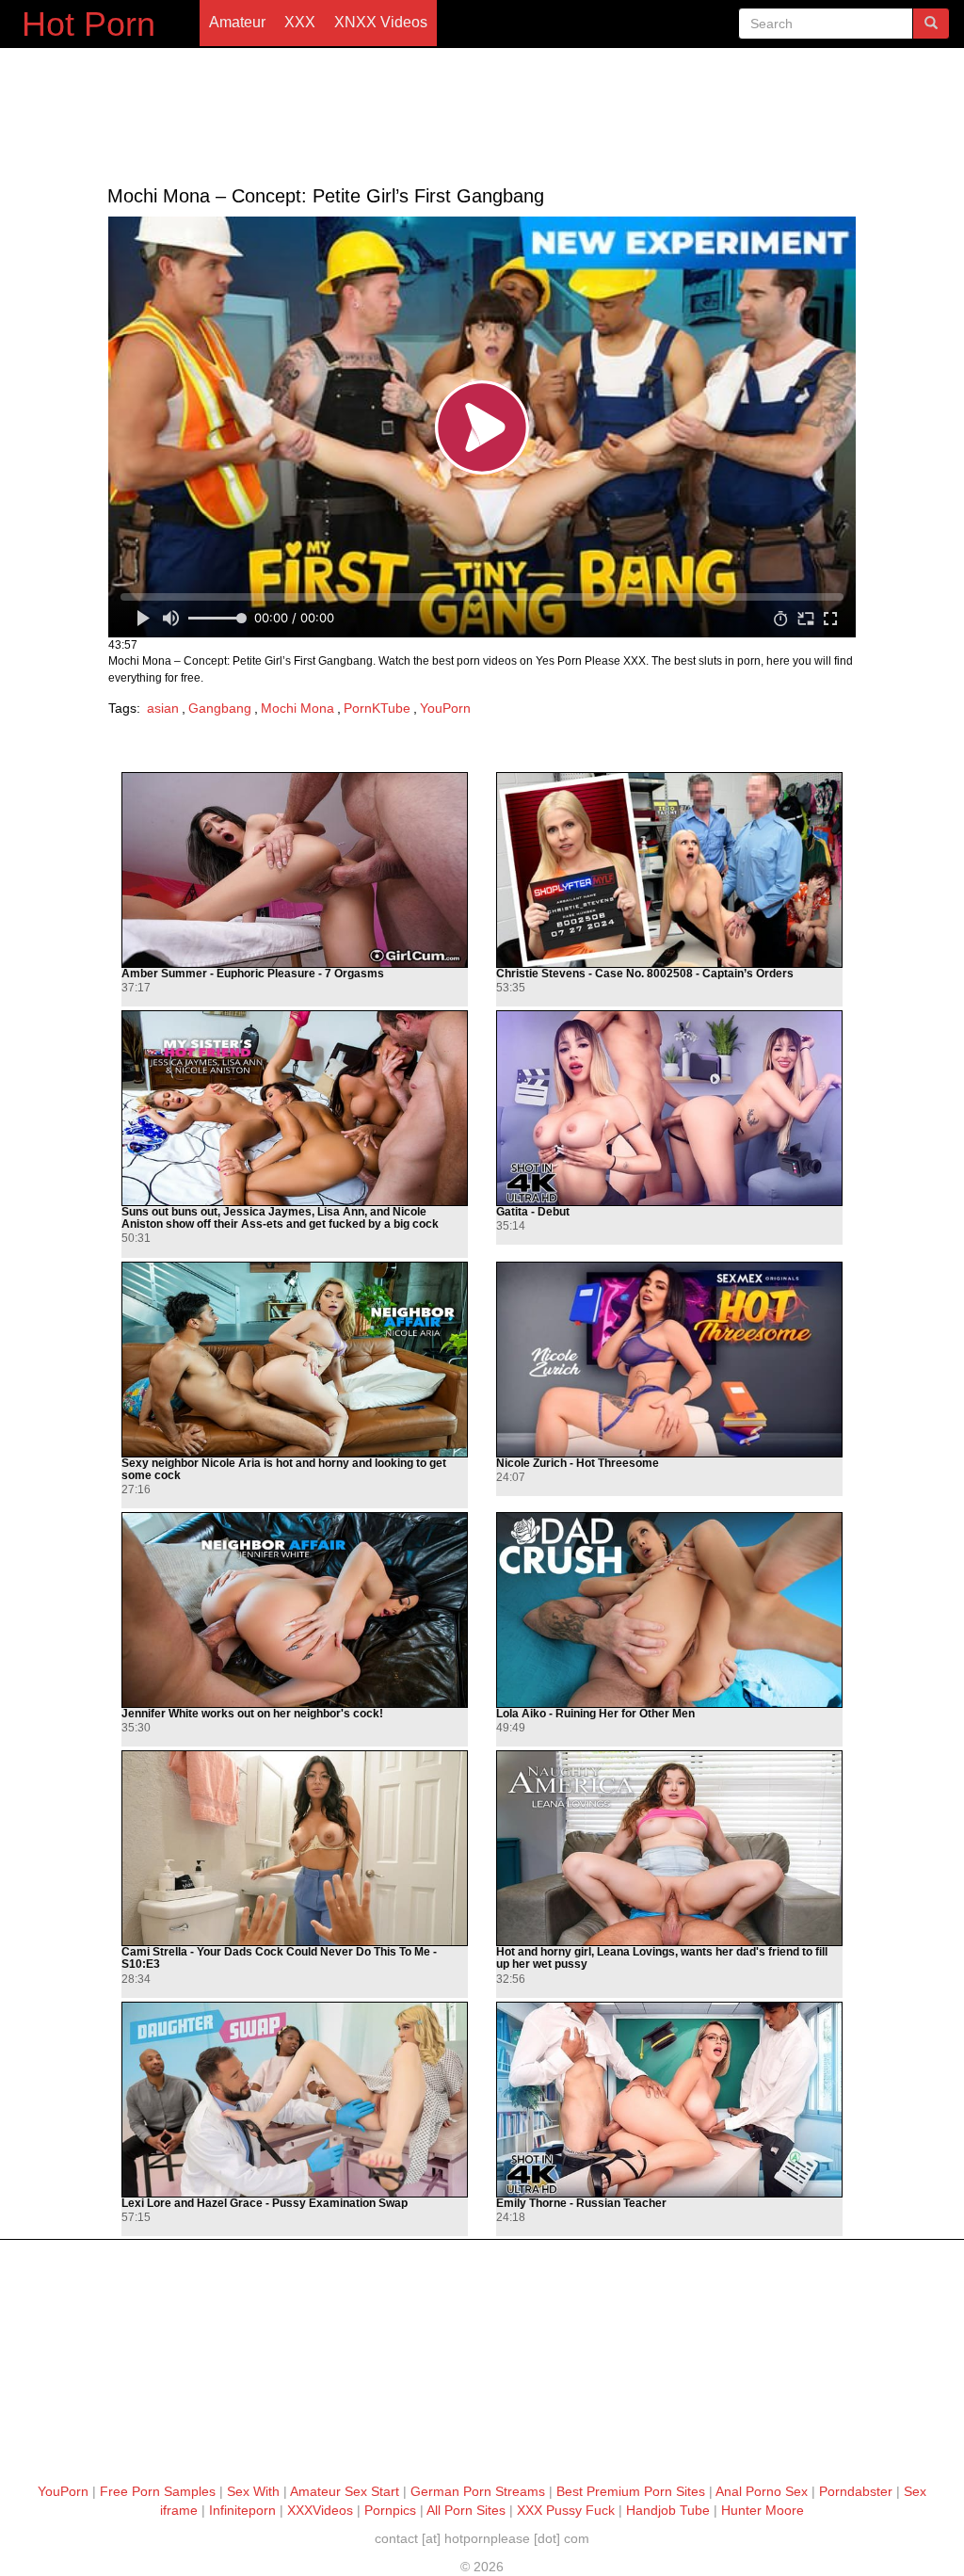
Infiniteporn (242, 2510)
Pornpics (390, 2510)
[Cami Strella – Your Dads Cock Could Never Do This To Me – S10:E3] (295, 1848)
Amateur (237, 22)
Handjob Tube (668, 2510)
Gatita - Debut (533, 1212)
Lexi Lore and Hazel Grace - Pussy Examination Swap (265, 2204)
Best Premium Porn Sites (631, 2491)
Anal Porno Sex (762, 2491)
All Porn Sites (466, 2510)
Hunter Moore (763, 2510)
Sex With (253, 2491)
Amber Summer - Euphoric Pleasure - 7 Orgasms (253, 974)
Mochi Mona (297, 708)
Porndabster (856, 2491)
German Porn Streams (478, 2491)
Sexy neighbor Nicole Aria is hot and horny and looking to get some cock (284, 1470)
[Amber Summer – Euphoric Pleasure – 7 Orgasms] (295, 870)
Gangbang (220, 708)
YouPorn (445, 708)
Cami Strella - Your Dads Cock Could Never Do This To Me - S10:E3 (279, 1958)
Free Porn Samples (158, 2491)
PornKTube (377, 708)
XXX (300, 22)
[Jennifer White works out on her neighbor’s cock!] (295, 1610)
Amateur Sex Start (345, 2491)
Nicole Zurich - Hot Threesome (578, 1464)
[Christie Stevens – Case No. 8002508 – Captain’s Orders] (669, 870)
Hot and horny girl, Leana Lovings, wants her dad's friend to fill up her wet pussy (662, 1958)
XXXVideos (320, 2510)
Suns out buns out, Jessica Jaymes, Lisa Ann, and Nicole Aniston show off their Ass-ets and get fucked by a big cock (280, 1218)
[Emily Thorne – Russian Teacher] (669, 2100)
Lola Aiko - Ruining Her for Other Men (595, 1714)
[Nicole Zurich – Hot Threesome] (669, 1360)
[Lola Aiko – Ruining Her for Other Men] (669, 1610)
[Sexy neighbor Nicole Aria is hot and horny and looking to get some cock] (295, 1360)
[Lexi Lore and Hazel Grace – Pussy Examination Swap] (295, 2100)
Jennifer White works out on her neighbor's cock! (252, 1714)
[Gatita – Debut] (669, 1108)
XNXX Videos (381, 22)
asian (163, 708)
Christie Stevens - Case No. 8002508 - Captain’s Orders (645, 974)
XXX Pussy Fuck (566, 2510)
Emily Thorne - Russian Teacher (581, 2204)
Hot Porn (88, 24)
